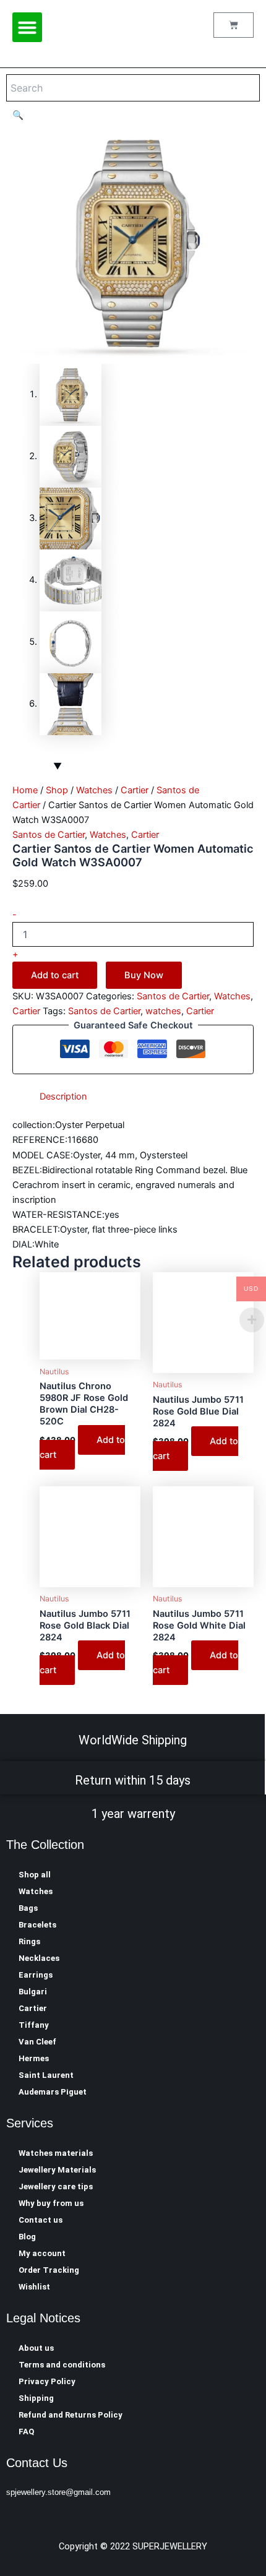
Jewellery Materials (57, 2170)
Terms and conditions (62, 2365)
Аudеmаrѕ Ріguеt (53, 2092)
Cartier (33, 2008)
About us (36, 2348)
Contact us (41, 2220)
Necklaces (39, 1958)
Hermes (34, 2058)
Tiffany (34, 2025)
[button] (27, 27)
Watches (94, 790)
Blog (27, 2237)
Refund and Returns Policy (71, 2415)
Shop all (35, 1875)
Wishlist (34, 2287)
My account (42, 2253)
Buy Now (144, 975)
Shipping (36, 2398)
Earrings (36, 1975)
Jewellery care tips (56, 2186)
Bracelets (37, 1925)
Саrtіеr (135, 790)
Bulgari (33, 1992)
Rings (29, 1941)
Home (25, 790)
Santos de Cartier (49, 835)
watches (163, 1011)
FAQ (26, 2432)
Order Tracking (49, 2270)
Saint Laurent (46, 2075)
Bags (28, 1908)
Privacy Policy (47, 2381)
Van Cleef (37, 2042)
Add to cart (55, 975)
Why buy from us (51, 2203)
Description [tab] (63, 1096)
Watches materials (56, 2153)
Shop (57, 790)
